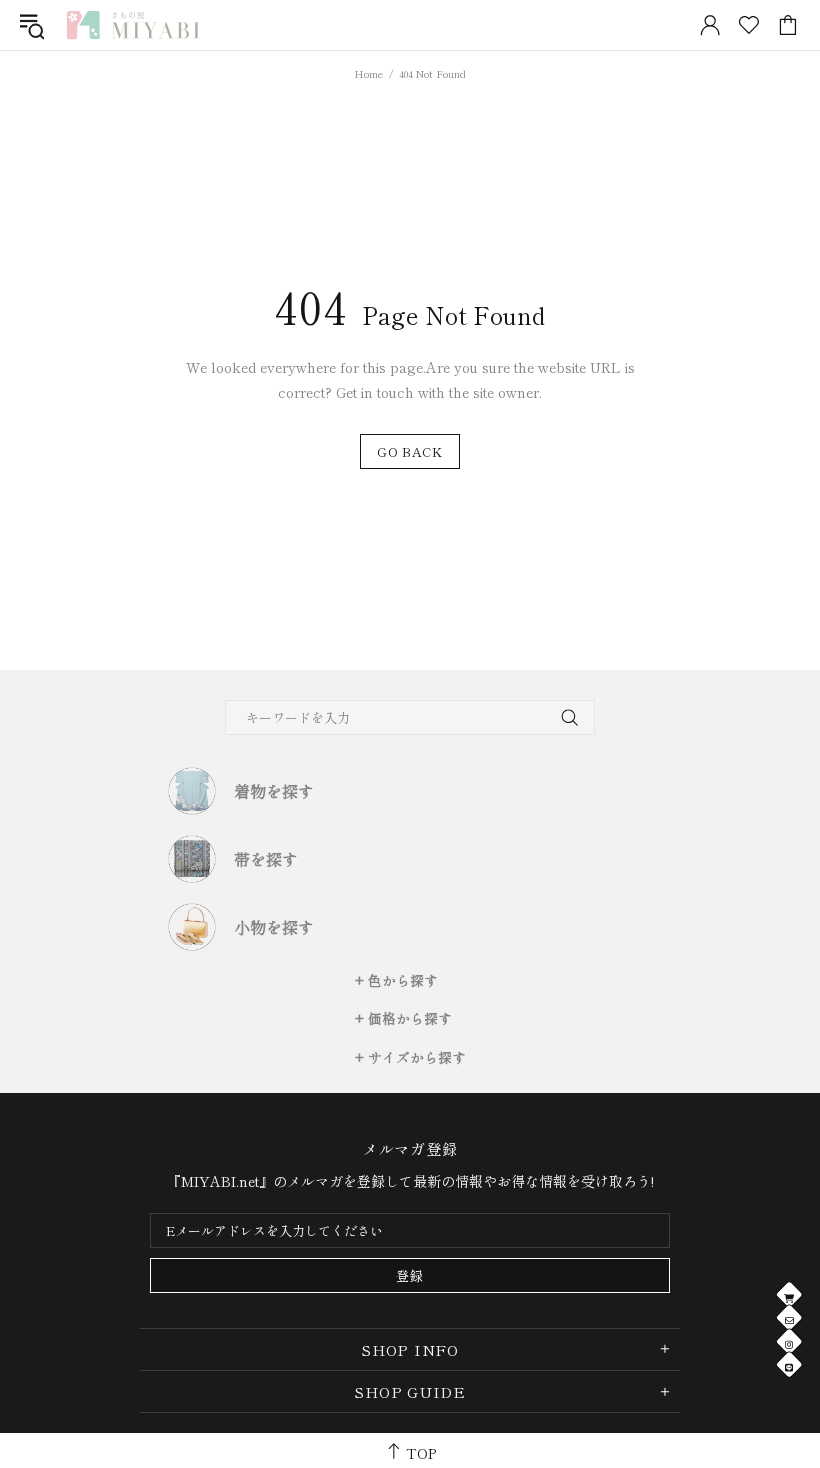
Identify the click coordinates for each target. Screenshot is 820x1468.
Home (368, 73)
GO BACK (410, 451)
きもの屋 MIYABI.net (133, 25)
